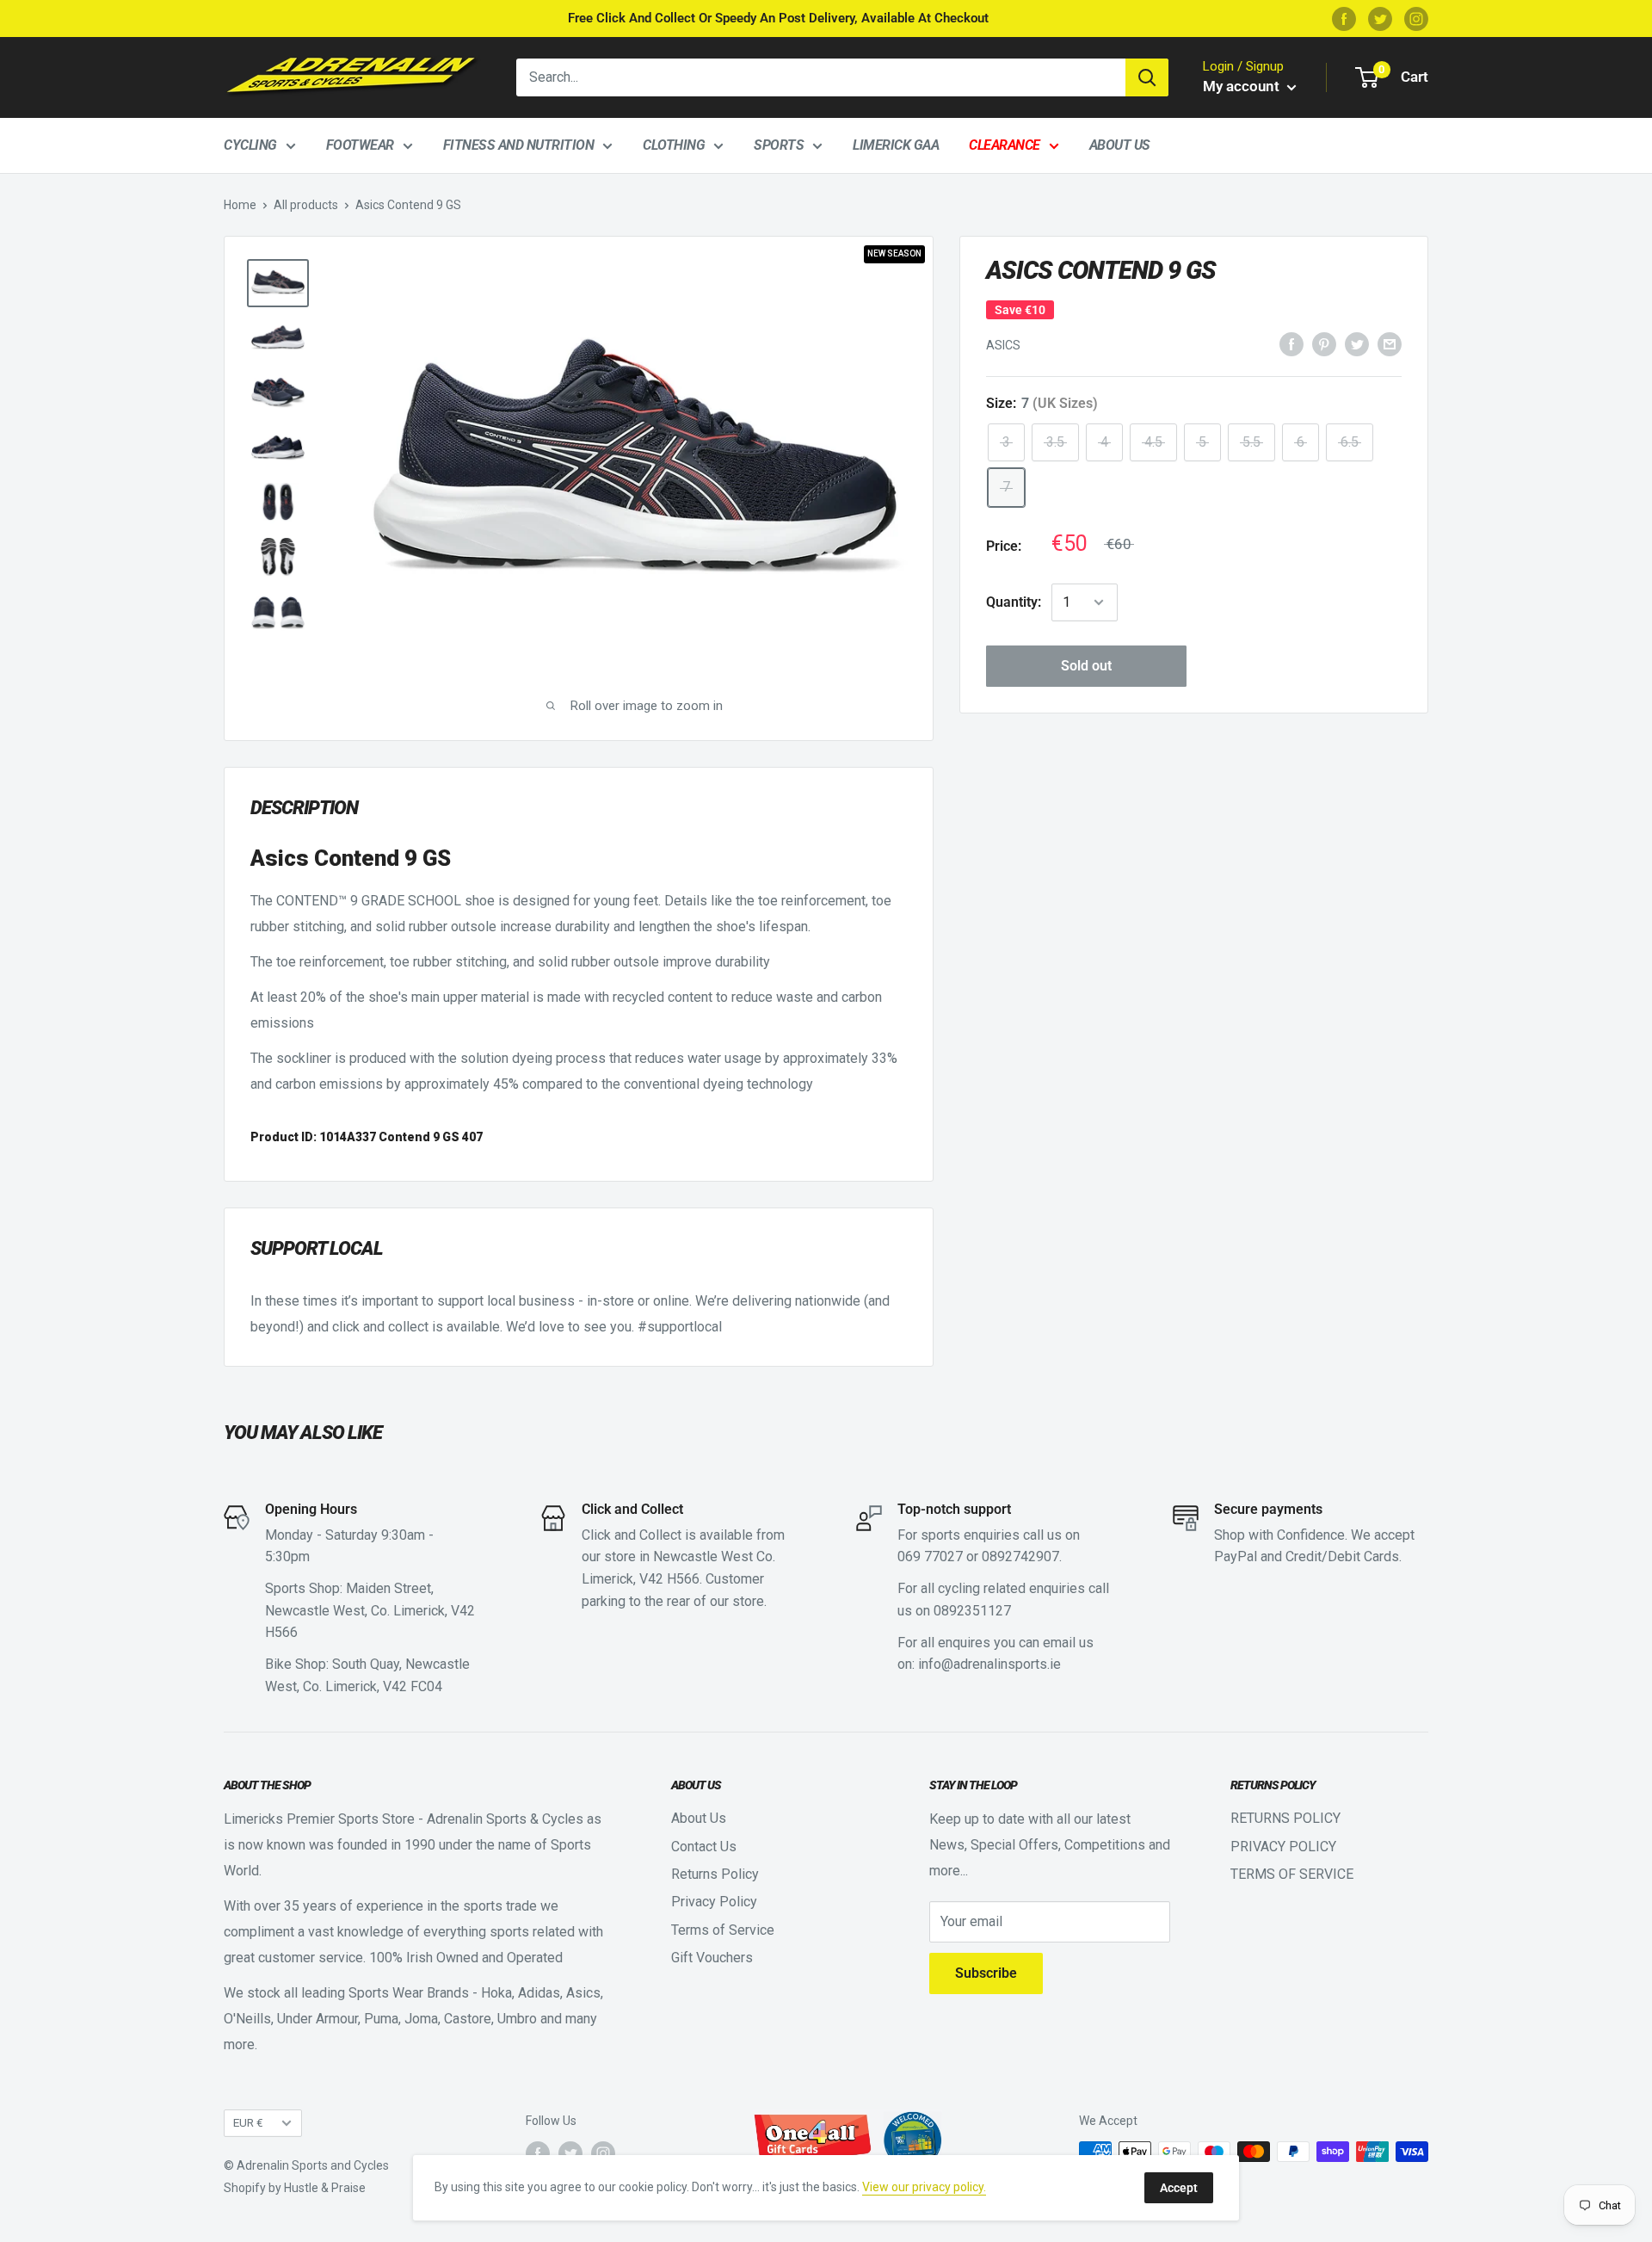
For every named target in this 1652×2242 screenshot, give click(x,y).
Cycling (250, 145)
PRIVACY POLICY (1283, 1847)
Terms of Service (723, 1930)
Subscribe (986, 1973)
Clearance (1005, 145)
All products (306, 205)
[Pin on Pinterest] (1324, 344)
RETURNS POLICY (1285, 1818)
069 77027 (930, 1556)
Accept (1179, 2188)
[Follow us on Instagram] (1416, 19)
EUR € (248, 2122)
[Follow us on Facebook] (1344, 19)
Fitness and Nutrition (519, 145)
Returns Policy (715, 1874)
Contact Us (704, 1847)
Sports (779, 145)
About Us (1120, 145)
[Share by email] (1390, 344)
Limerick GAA (896, 145)
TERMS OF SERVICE (1292, 1874)
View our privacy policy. (924, 2187)
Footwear (360, 145)
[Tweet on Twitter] (1357, 344)
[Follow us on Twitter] (1380, 19)
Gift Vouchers (712, 1958)
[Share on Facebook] (1291, 344)
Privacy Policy (714, 1902)
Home (240, 205)
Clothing (674, 145)
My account (1243, 86)
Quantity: (1014, 602)
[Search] (1147, 77)
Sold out (1086, 666)
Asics (1003, 345)
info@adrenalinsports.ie (989, 1664)
